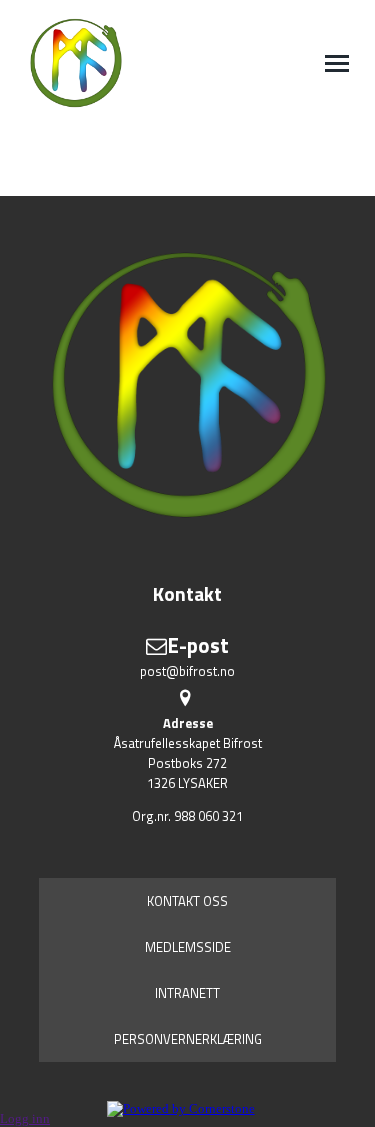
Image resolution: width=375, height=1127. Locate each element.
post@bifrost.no (187, 671)
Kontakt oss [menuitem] (187, 901)
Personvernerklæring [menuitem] (188, 1039)
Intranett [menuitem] (187, 993)
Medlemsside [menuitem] (188, 947)
